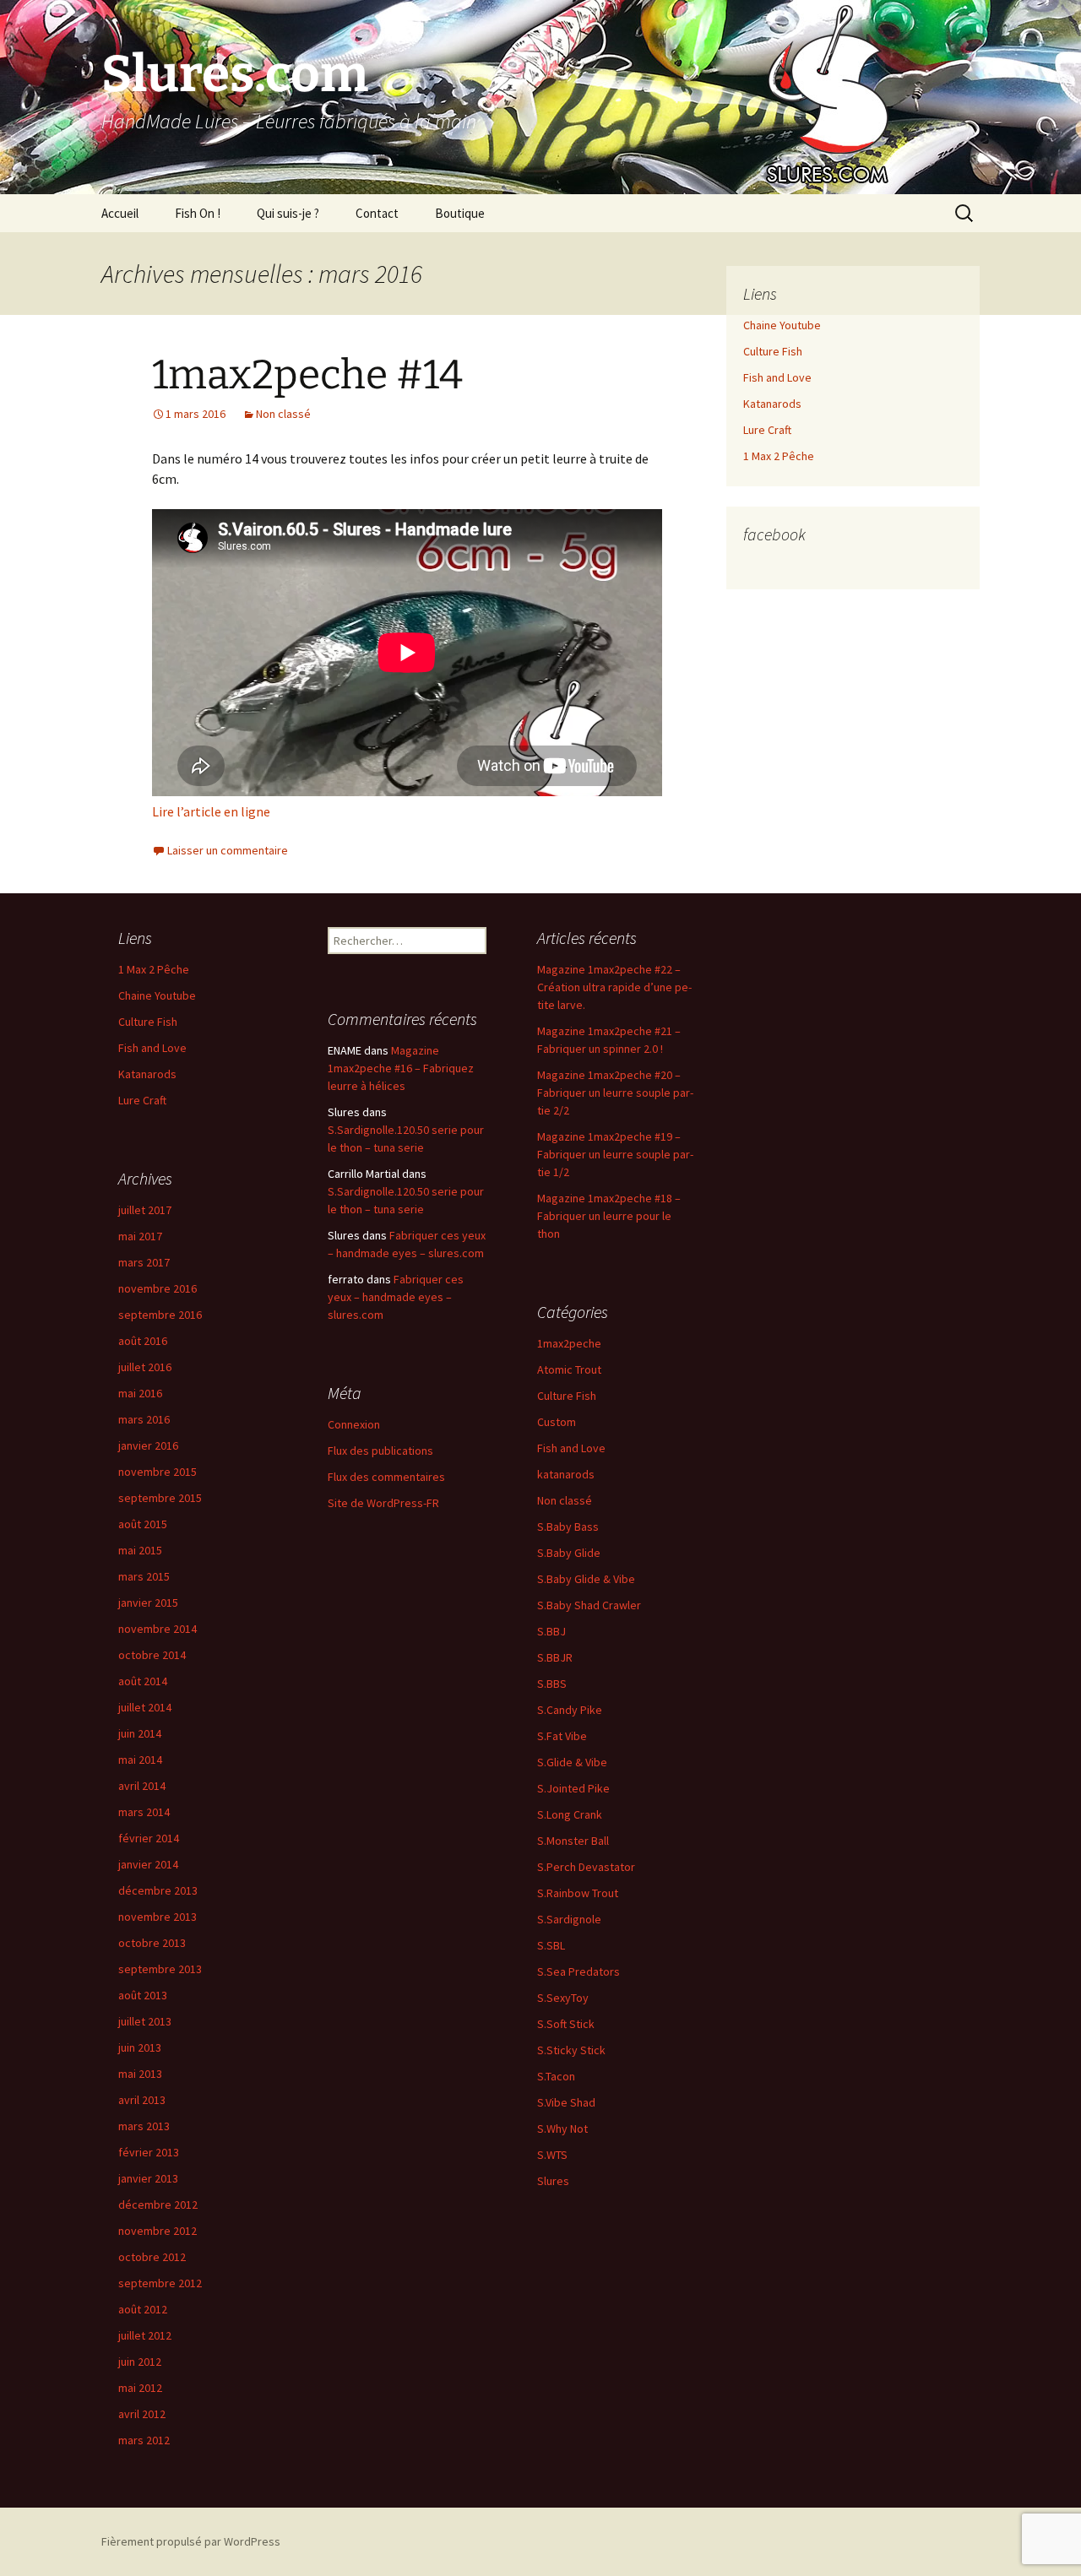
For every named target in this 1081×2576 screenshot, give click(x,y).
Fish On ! (198, 213)
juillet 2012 (145, 2335)
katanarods (566, 1474)
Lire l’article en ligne (211, 811)
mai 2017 (140, 1236)
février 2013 (149, 2152)
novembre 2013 (158, 1917)
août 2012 (143, 2309)
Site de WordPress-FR (383, 1503)
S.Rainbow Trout (578, 1893)
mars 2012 (144, 2440)
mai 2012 (140, 2388)
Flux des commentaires (386, 1477)
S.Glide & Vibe (572, 1762)
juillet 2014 (145, 1707)
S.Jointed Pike (573, 1788)
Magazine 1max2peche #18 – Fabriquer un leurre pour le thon (609, 1216)
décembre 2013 (158, 1890)
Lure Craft (767, 430)
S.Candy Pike (570, 1710)
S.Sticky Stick (571, 2050)
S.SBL (551, 1945)
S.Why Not (562, 2129)
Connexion (354, 1424)
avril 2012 (142, 2414)
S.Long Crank (570, 1814)
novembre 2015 (158, 1472)
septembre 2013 (160, 1969)
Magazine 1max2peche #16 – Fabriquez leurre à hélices (401, 1068)
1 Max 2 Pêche (779, 456)
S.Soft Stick (566, 2024)
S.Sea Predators (579, 1971)
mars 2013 (144, 2126)
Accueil (120, 213)
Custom (557, 1422)
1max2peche (569, 1343)
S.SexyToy (563, 1998)
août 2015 (143, 1524)
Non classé (283, 414)
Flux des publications (380, 1451)
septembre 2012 (160, 2283)
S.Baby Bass (568, 1527)
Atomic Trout (569, 1369)
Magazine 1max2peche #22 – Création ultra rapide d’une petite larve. (614, 987)
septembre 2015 (160, 1498)
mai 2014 (140, 1760)
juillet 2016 (145, 1367)
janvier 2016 (148, 1445)
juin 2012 (140, 2362)
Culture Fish (773, 351)
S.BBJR (555, 1657)
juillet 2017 (145, 1210)
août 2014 (143, 1681)
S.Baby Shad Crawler (589, 1605)
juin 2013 (140, 2047)
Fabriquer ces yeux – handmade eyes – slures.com (396, 1297)
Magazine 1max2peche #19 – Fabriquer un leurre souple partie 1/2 (615, 1154)
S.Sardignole (569, 1919)
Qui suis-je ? (288, 213)
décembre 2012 (158, 2205)
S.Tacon (556, 2076)
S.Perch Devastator (586, 1867)
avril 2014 (142, 1786)
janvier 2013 (148, 2178)
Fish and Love (777, 377)
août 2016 (143, 1341)
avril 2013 (142, 2100)
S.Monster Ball (573, 1841)
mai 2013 (140, 2074)
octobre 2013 (152, 1943)
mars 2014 (144, 1812)
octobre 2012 (152, 2257)
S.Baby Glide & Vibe (586, 1579)
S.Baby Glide (569, 1553)
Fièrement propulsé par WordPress (191, 2541)
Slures (553, 2181)
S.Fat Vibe (562, 1736)
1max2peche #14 (307, 375)
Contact (377, 213)
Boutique (460, 213)
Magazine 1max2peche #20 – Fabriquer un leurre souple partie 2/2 (615, 1093)
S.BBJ (551, 1631)
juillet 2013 (145, 2021)
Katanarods (772, 404)
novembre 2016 (158, 1288)
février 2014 (149, 1838)
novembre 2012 (158, 2231)
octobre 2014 (152, 1655)
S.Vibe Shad (566, 2102)
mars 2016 (144, 1419)
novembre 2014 (158, 1629)
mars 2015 (144, 1576)
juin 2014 (140, 1733)
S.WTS (552, 2155)
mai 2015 (140, 1550)
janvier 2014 (148, 1864)
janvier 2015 (148, 1603)
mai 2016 (140, 1393)
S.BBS (552, 1684)
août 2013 (143, 1995)
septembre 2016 (160, 1315)
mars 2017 (144, 1262)
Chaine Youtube (782, 325)
